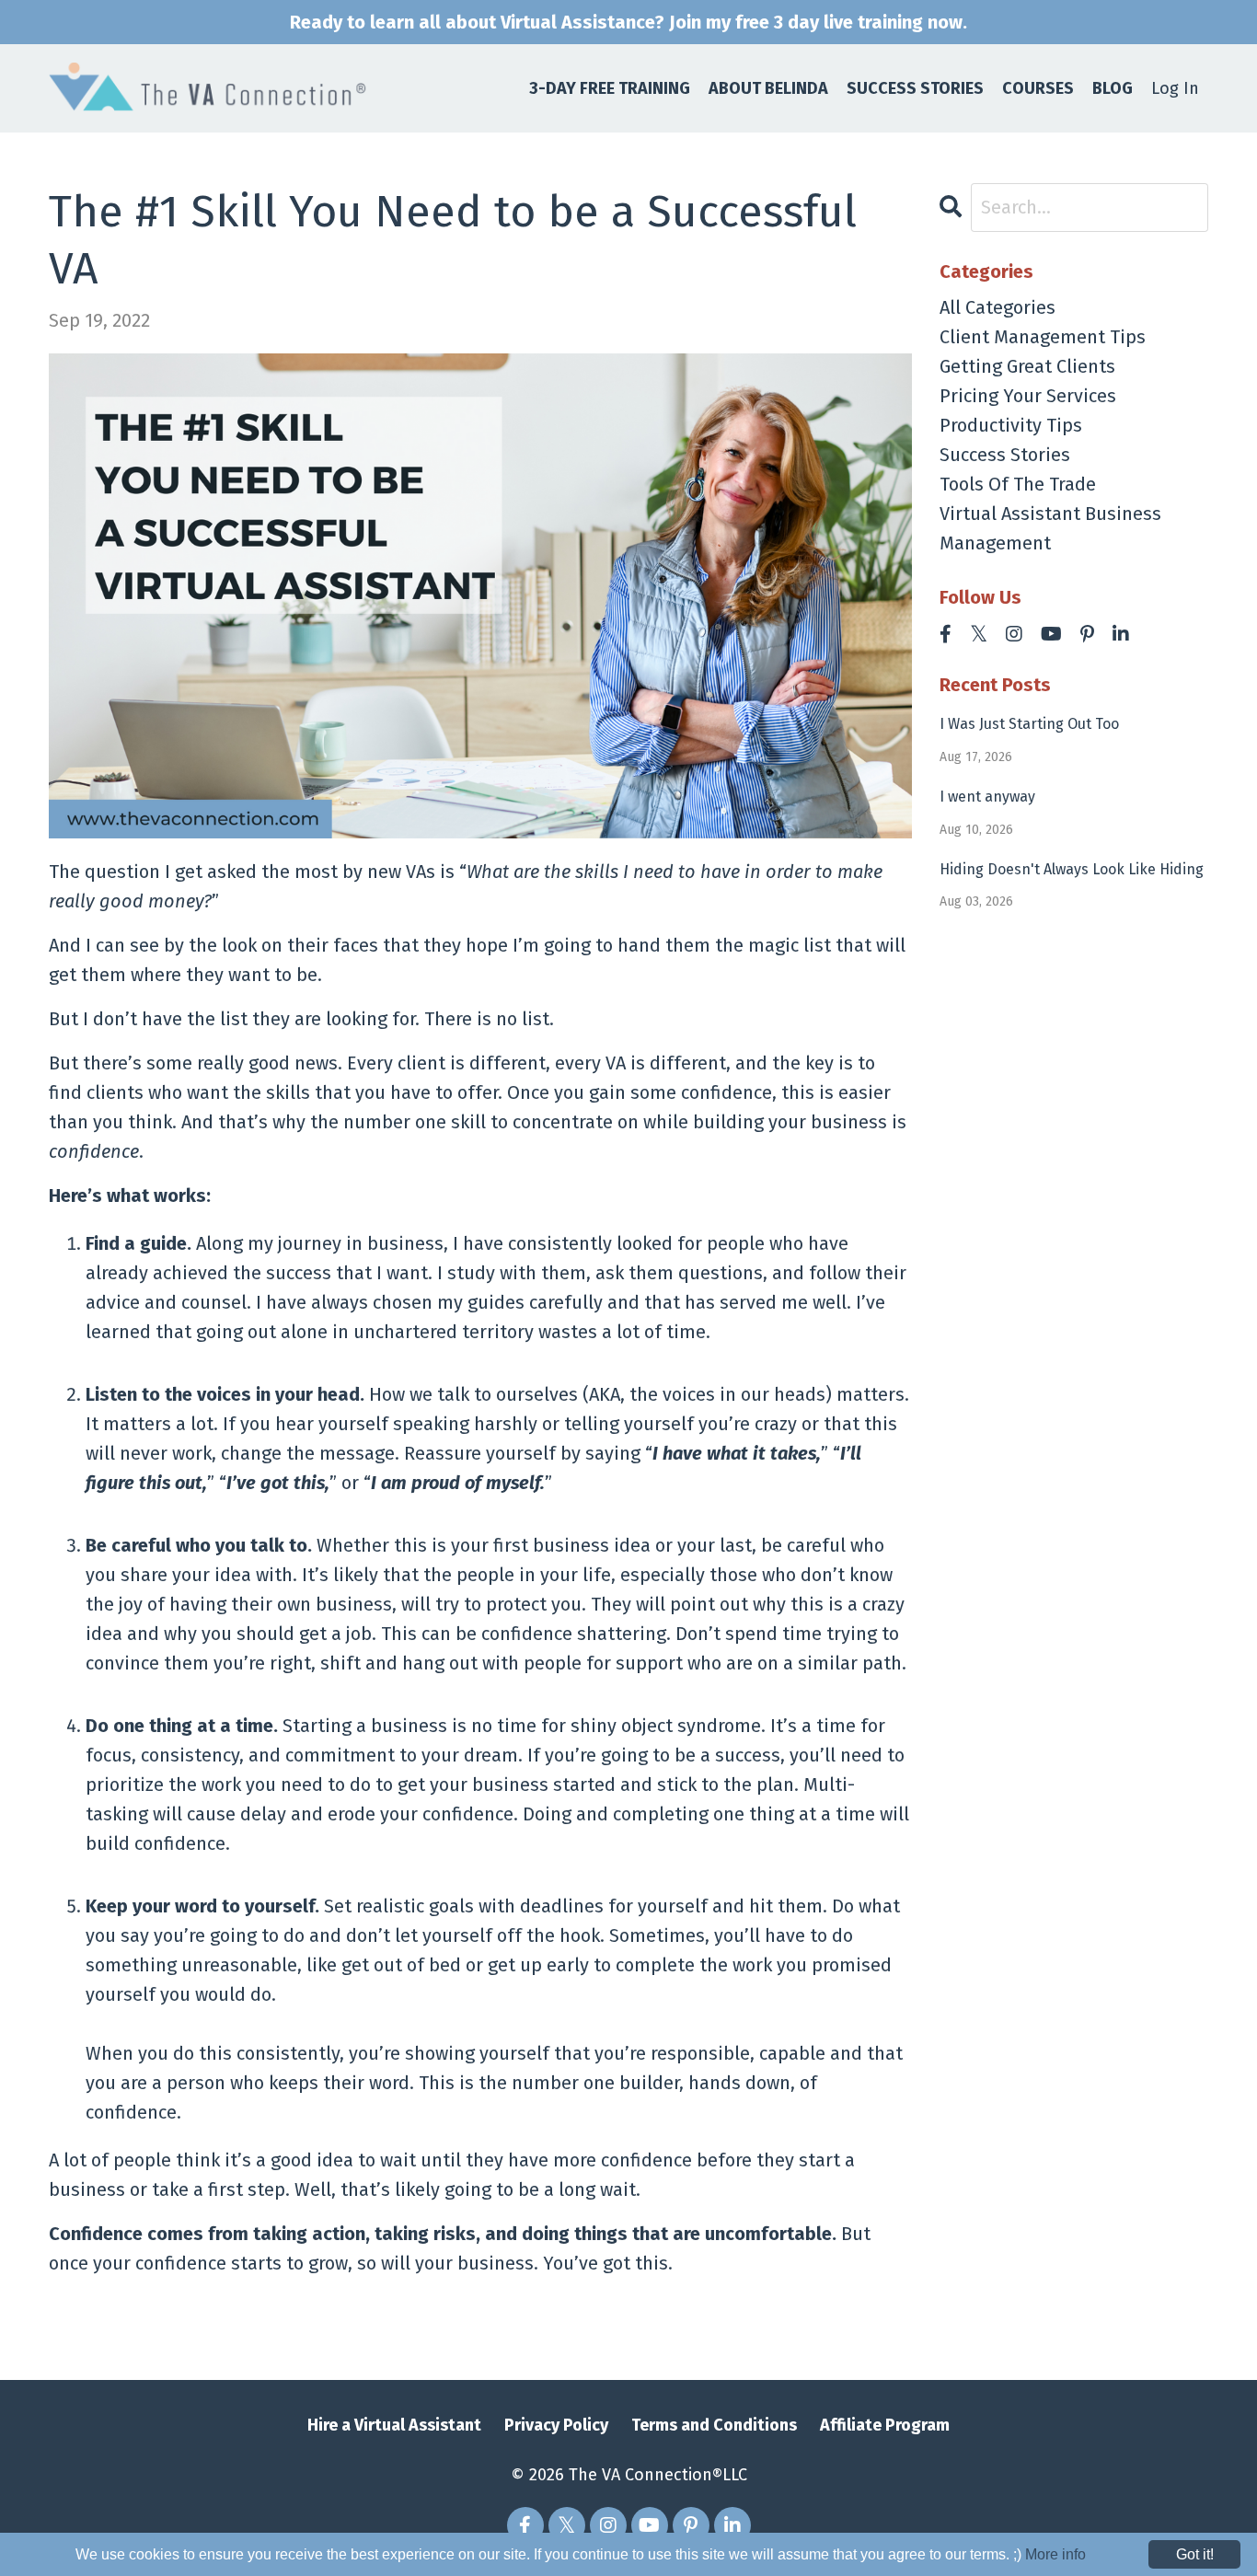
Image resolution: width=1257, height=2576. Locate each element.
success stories (1005, 455)
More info (1055, 2554)
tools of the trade (1018, 484)
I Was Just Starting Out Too (1029, 724)
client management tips (1043, 337)
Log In (1175, 88)
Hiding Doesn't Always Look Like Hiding (1072, 869)
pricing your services (1028, 396)
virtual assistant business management (1050, 528)
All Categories (998, 307)
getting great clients (1027, 366)
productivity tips (1011, 425)
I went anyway (987, 797)
